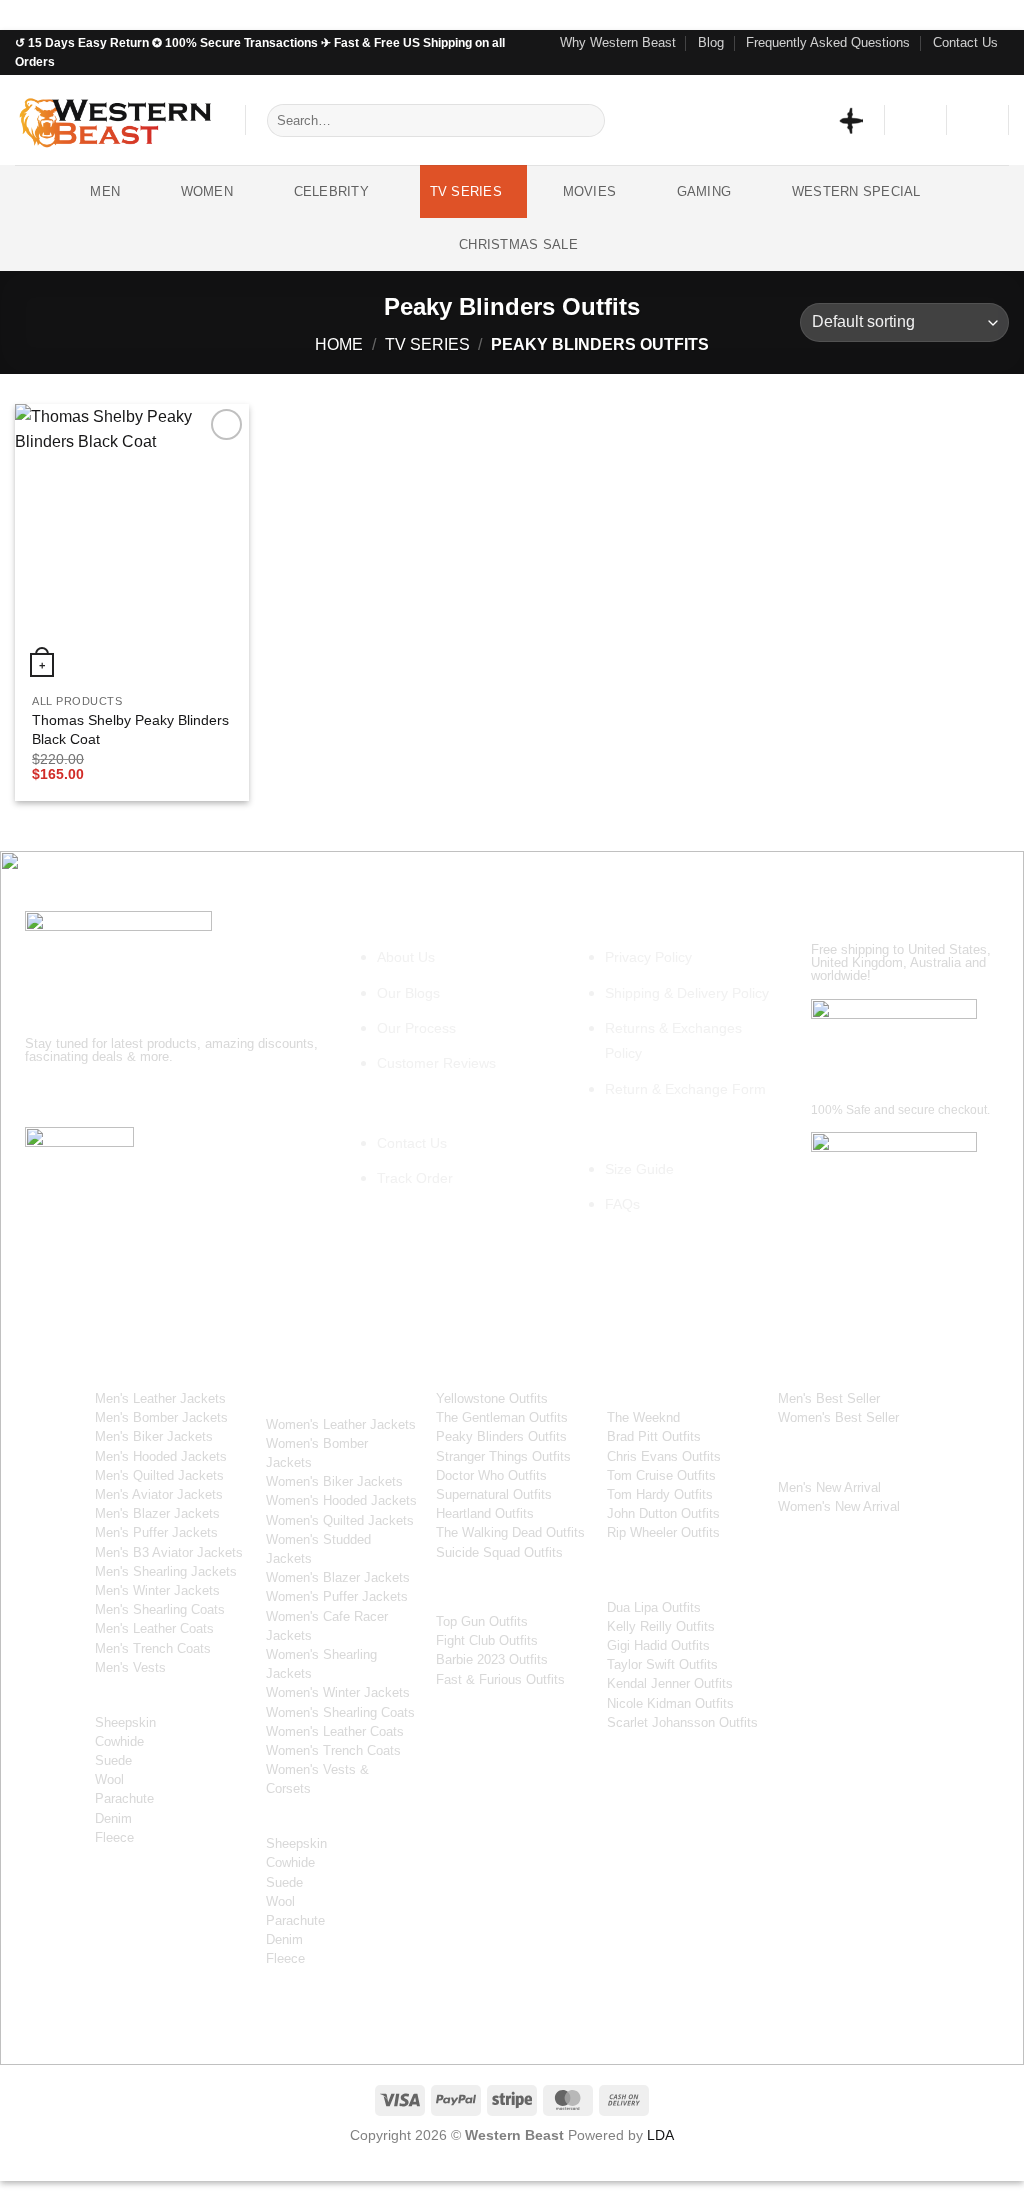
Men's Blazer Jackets (157, 1513)
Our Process (416, 1028)
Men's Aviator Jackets (159, 1494)
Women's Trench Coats (333, 1750)
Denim (113, 1818)
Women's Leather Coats (335, 1731)
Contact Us (965, 42)
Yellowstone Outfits (492, 1398)
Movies (590, 191)
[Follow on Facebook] (942, 65)
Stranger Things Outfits (503, 1456)
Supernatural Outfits (494, 1494)
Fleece (114, 1837)
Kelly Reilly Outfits (661, 1626)
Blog (711, 42)
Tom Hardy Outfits (660, 1494)
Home (339, 344)
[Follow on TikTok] (115, 1097)
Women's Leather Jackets (341, 1424)
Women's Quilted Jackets (340, 1520)
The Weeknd (643, 1417)
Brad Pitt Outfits (654, 1436)
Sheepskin (125, 1722)
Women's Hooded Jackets (341, 1500)
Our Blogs (408, 993)
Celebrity (331, 191)
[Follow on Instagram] (961, 65)
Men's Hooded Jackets (161, 1456)
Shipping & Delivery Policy (687, 993)
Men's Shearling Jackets (166, 1571)
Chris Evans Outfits (664, 1456)
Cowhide (119, 1741)
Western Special (856, 191)
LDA (660, 2135)
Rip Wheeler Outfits (663, 1532)
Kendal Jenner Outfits (670, 1683)
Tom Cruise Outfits (661, 1475)
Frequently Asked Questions (828, 42)
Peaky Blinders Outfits (501, 1436)
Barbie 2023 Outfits (492, 1659)
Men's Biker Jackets (154, 1436)
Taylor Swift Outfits (662, 1664)
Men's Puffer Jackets (156, 1532)
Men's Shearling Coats (160, 1609)
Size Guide (639, 1169)
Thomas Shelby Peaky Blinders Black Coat (130, 729)
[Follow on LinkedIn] (223, 1097)
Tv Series (466, 191)
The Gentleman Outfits (502, 1417)
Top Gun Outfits (482, 1621)
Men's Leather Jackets (160, 1398)
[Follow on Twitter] (980, 65)
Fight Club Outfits (487, 1640)
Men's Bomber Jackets (161, 1417)
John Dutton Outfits (663, 1513)
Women (207, 191)
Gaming (704, 191)
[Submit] (585, 121)
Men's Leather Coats (154, 1628)
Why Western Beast (618, 42)
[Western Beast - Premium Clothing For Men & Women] (115, 120)
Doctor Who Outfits (491, 1475)
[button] (916, 120)
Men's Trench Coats (153, 1648)
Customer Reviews (436, 1063)
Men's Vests (130, 1667)
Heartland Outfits (485, 1513)
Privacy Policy (648, 957)
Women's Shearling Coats (340, 1712)
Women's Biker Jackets (334, 1481)
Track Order (415, 1178)
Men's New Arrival (829, 1487)
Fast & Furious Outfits (500, 1679)
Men (105, 191)
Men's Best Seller (829, 1398)
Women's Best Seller (838, 1417)
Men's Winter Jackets (157, 1590)
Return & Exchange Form (685, 1089)
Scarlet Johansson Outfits (682, 1722)
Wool (109, 1779)
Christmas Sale (518, 244)
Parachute (124, 1798)
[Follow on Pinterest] (999, 65)
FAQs (622, 1204)
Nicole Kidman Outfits (670, 1703)
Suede (113, 1760)
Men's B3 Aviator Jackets (169, 1552)
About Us (406, 957)
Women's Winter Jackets (338, 1692)
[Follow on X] (151, 1097)
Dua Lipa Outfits (654, 1607)
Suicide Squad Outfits (499, 1552)
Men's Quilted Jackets (159, 1475)
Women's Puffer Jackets (337, 1596)
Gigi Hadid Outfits (658, 1645)
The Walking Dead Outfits (510, 1532)
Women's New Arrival (839, 1506)
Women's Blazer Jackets (338, 1577)
